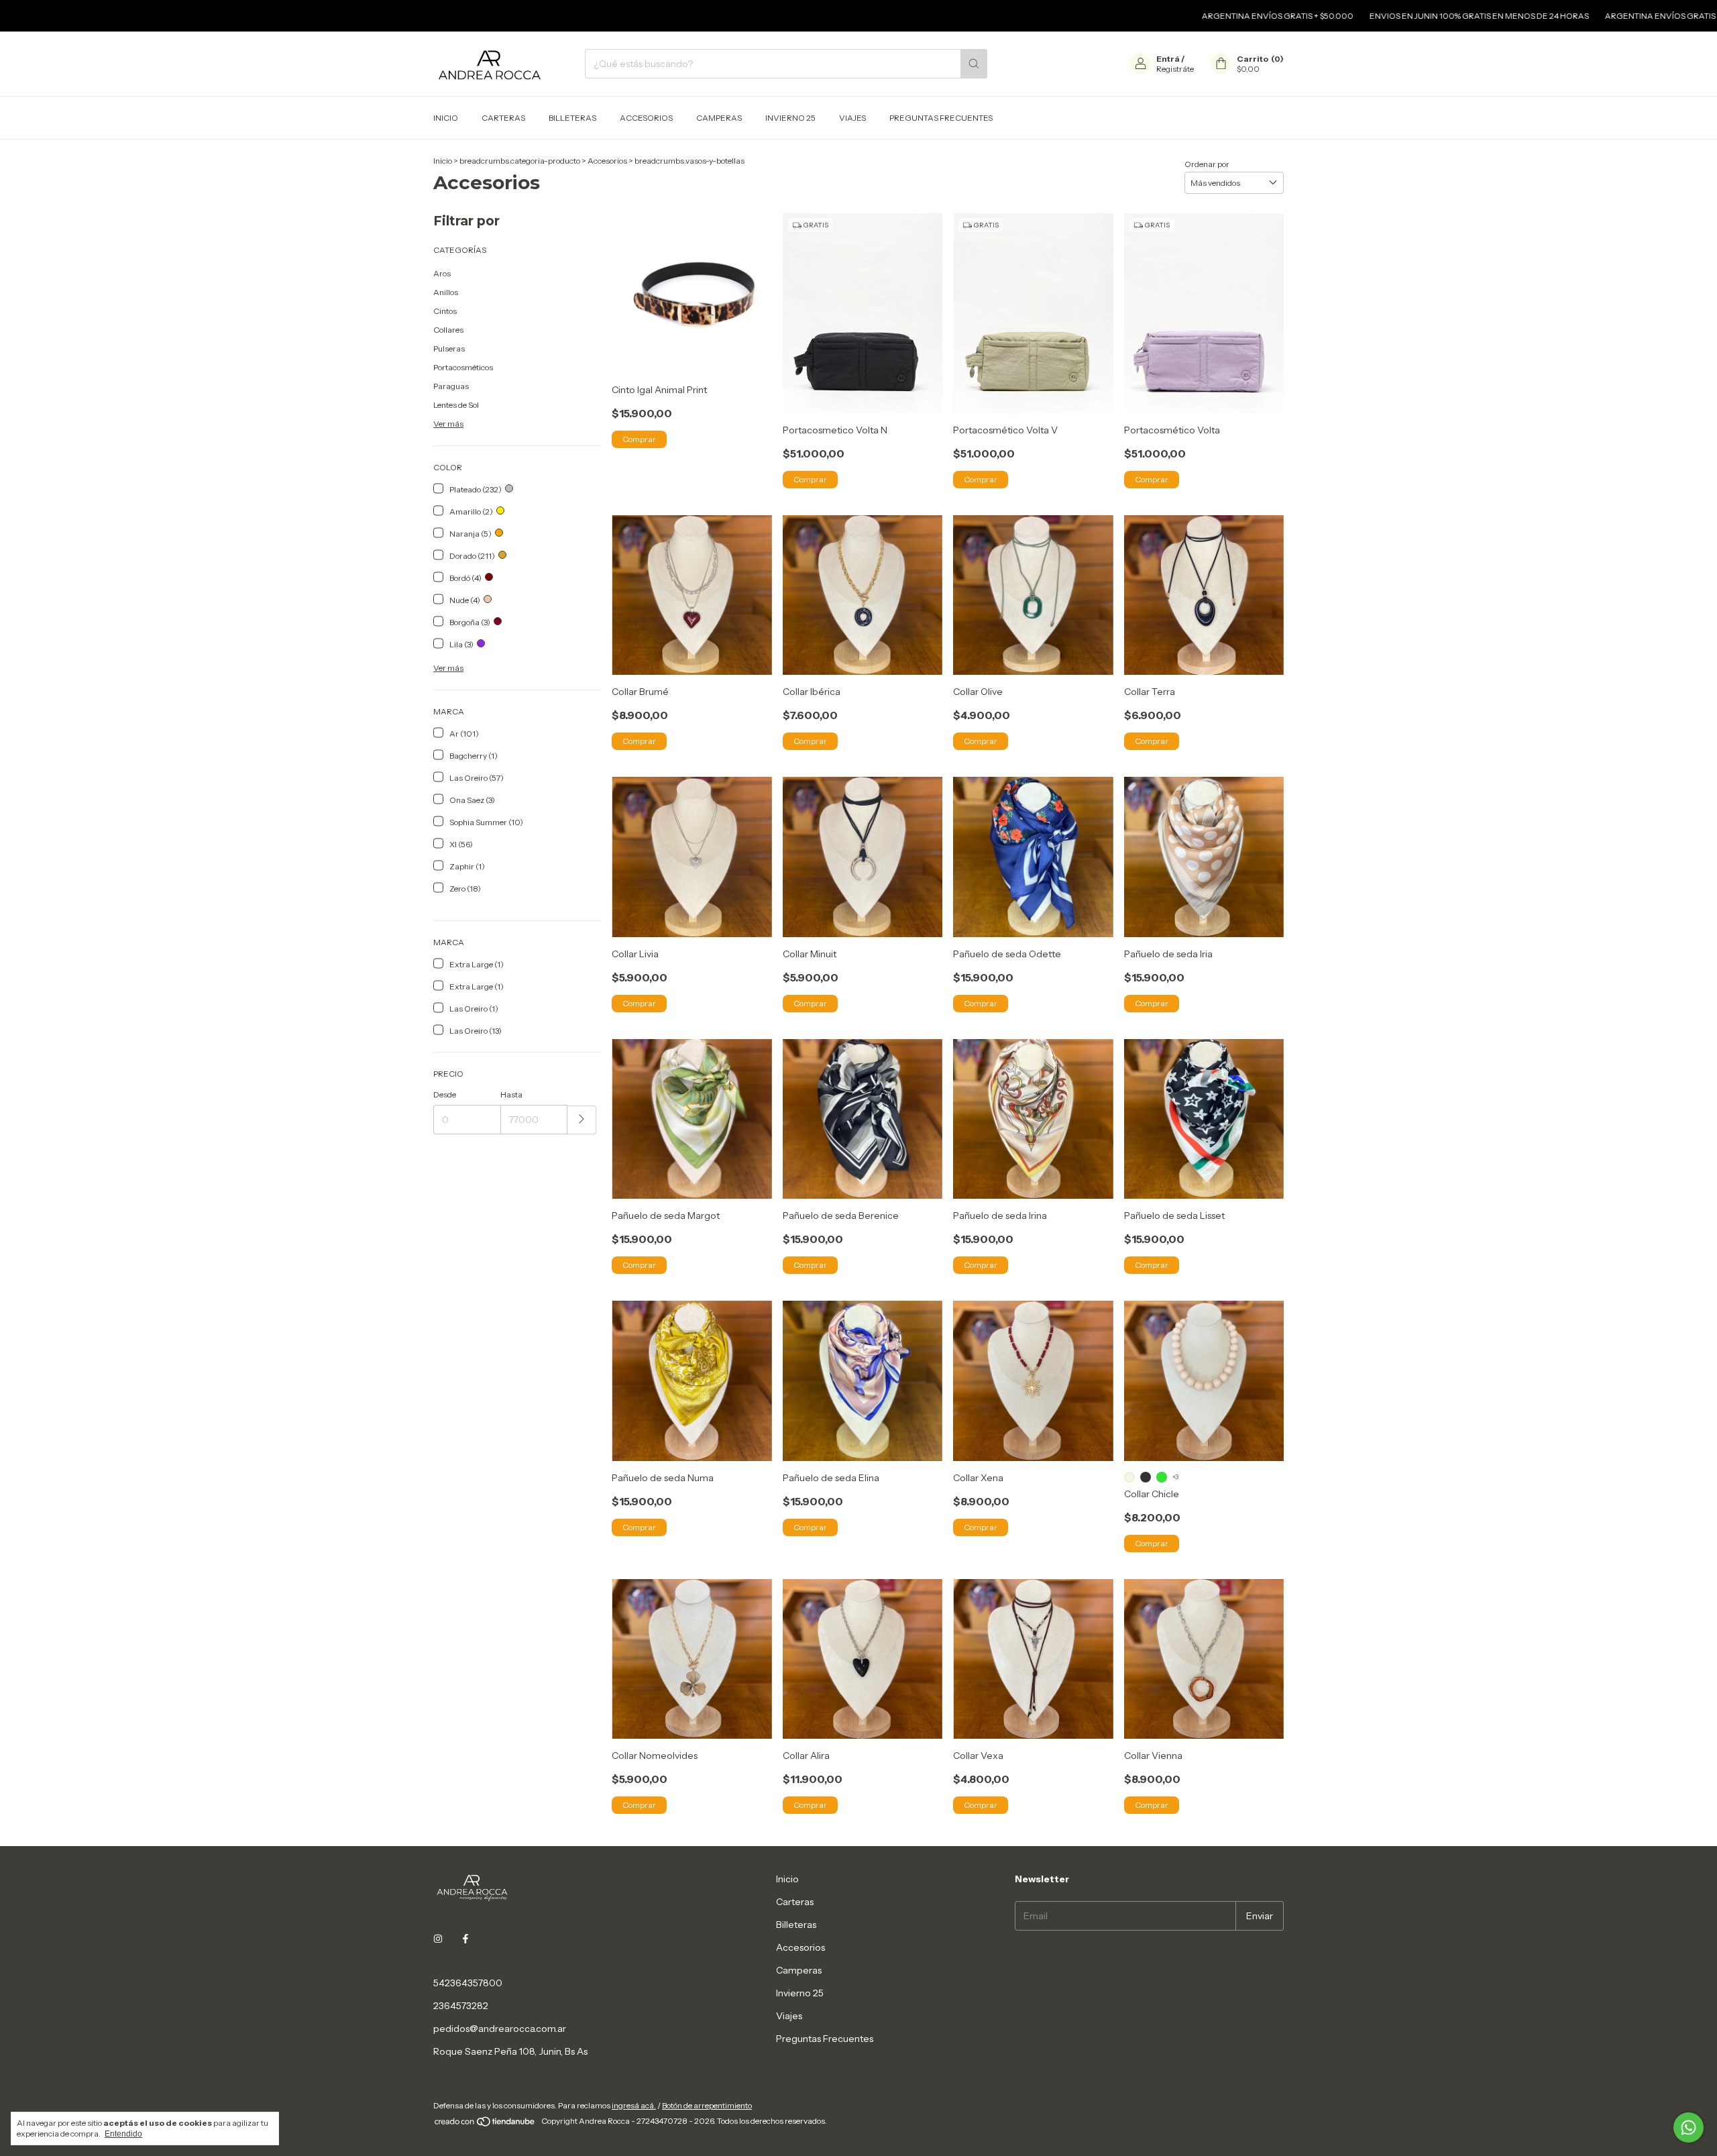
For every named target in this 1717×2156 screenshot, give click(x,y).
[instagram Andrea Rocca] (438, 1939)
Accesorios (646, 118)
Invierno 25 (790, 118)
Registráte (1175, 69)
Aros (442, 273)
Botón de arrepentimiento (707, 2105)
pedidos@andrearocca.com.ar (500, 2029)
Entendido (123, 2134)
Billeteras (572, 118)
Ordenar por (1207, 164)
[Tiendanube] (485, 2124)
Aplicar (582, 1120)
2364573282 (461, 2006)
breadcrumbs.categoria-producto (520, 161)
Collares (448, 330)
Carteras (503, 118)
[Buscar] (974, 64)
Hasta (511, 1094)
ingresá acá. (634, 2105)
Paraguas (451, 386)
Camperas (719, 118)
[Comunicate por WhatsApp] (1688, 2127)
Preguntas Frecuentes (941, 118)
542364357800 (468, 1983)
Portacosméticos (463, 367)
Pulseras (449, 348)
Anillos (446, 292)
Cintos (445, 311)
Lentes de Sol (456, 405)
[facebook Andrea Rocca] (465, 1939)
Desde (445, 1094)
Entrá (1168, 59)
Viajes (852, 118)
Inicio (446, 118)
